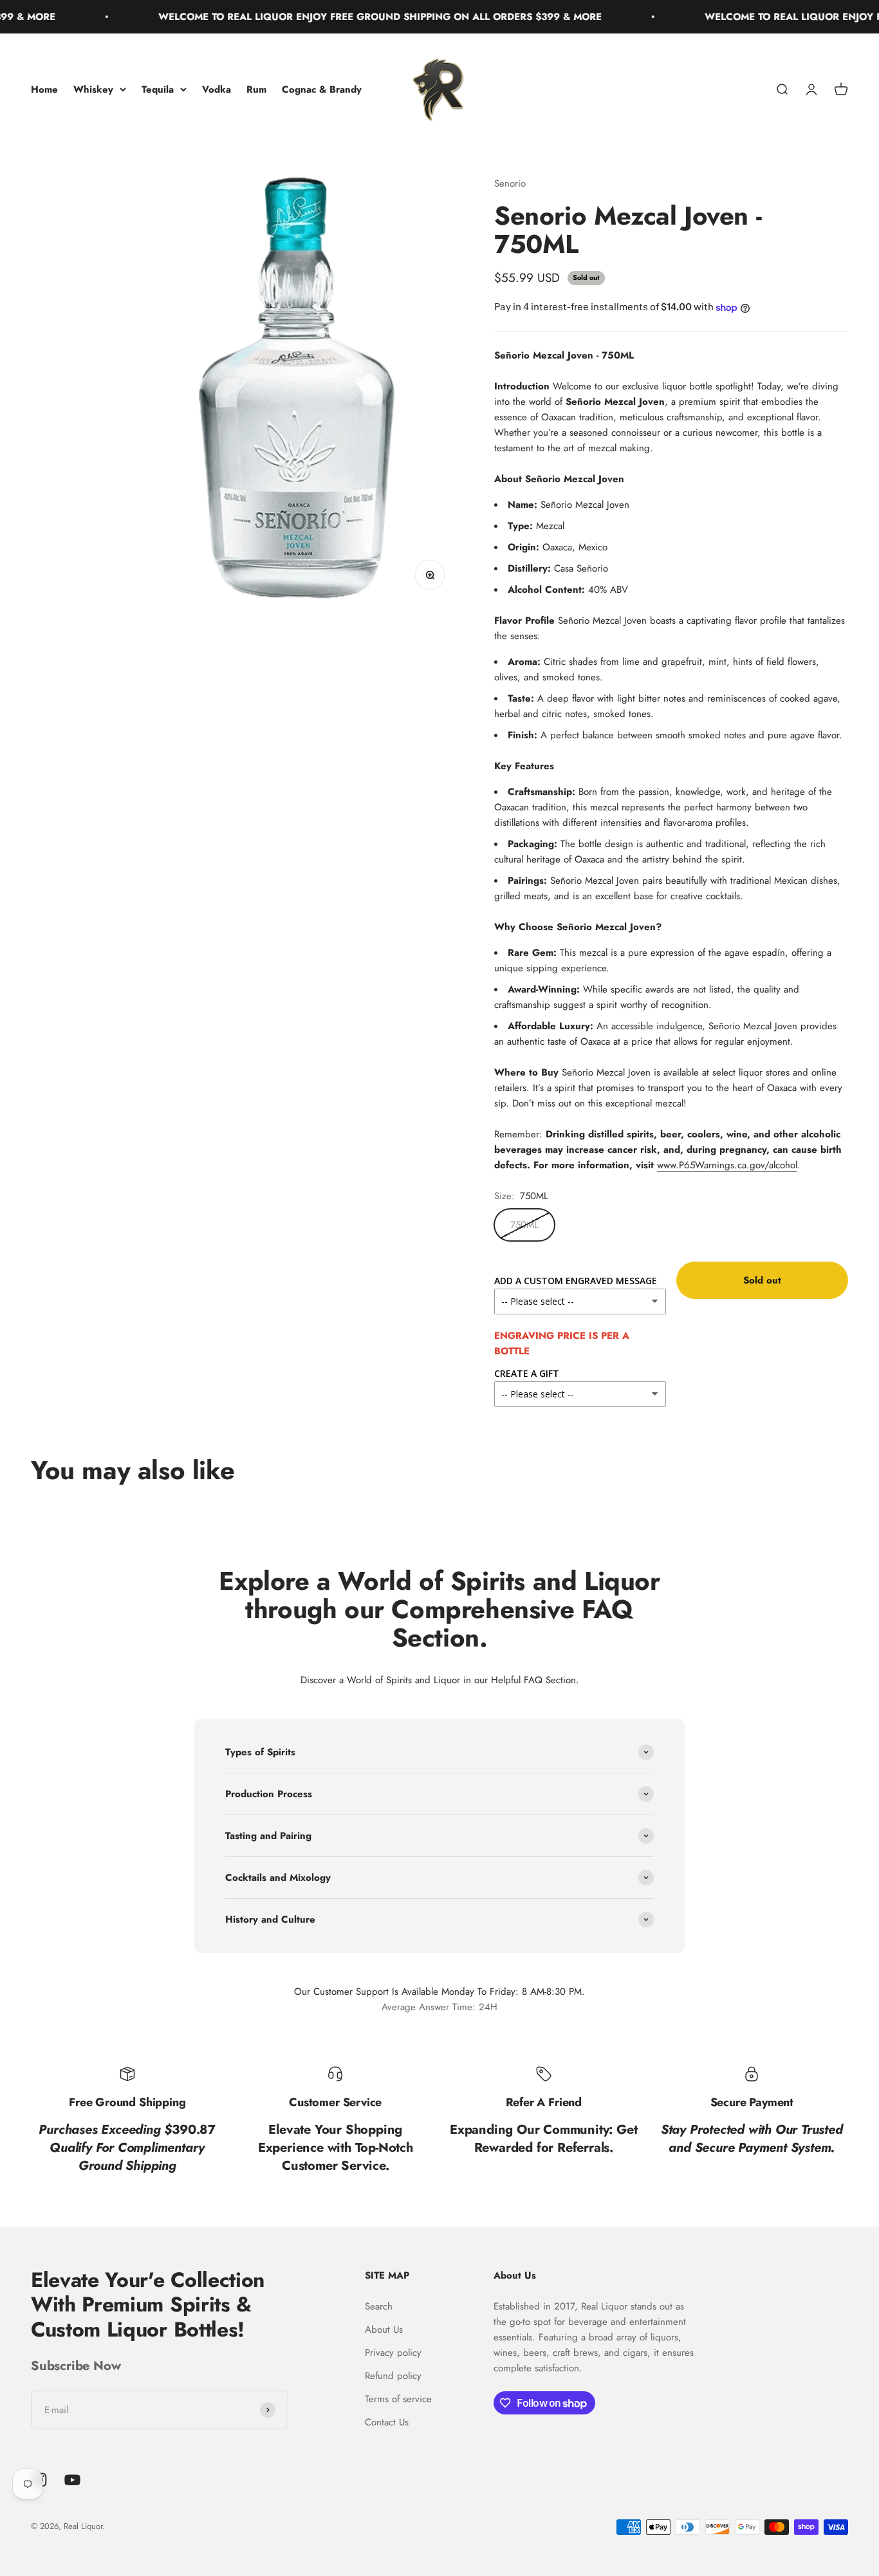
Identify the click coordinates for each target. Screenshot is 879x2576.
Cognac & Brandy (322, 89)
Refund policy (393, 2376)
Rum (256, 89)
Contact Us (387, 2422)
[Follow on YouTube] (72, 2480)
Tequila (158, 89)
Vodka (217, 89)
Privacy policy (393, 2353)
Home (44, 89)
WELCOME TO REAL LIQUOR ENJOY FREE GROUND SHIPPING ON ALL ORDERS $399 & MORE (336, 17)
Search (379, 2306)
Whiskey (93, 89)
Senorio (510, 183)
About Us (384, 2329)
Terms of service (398, 2399)
